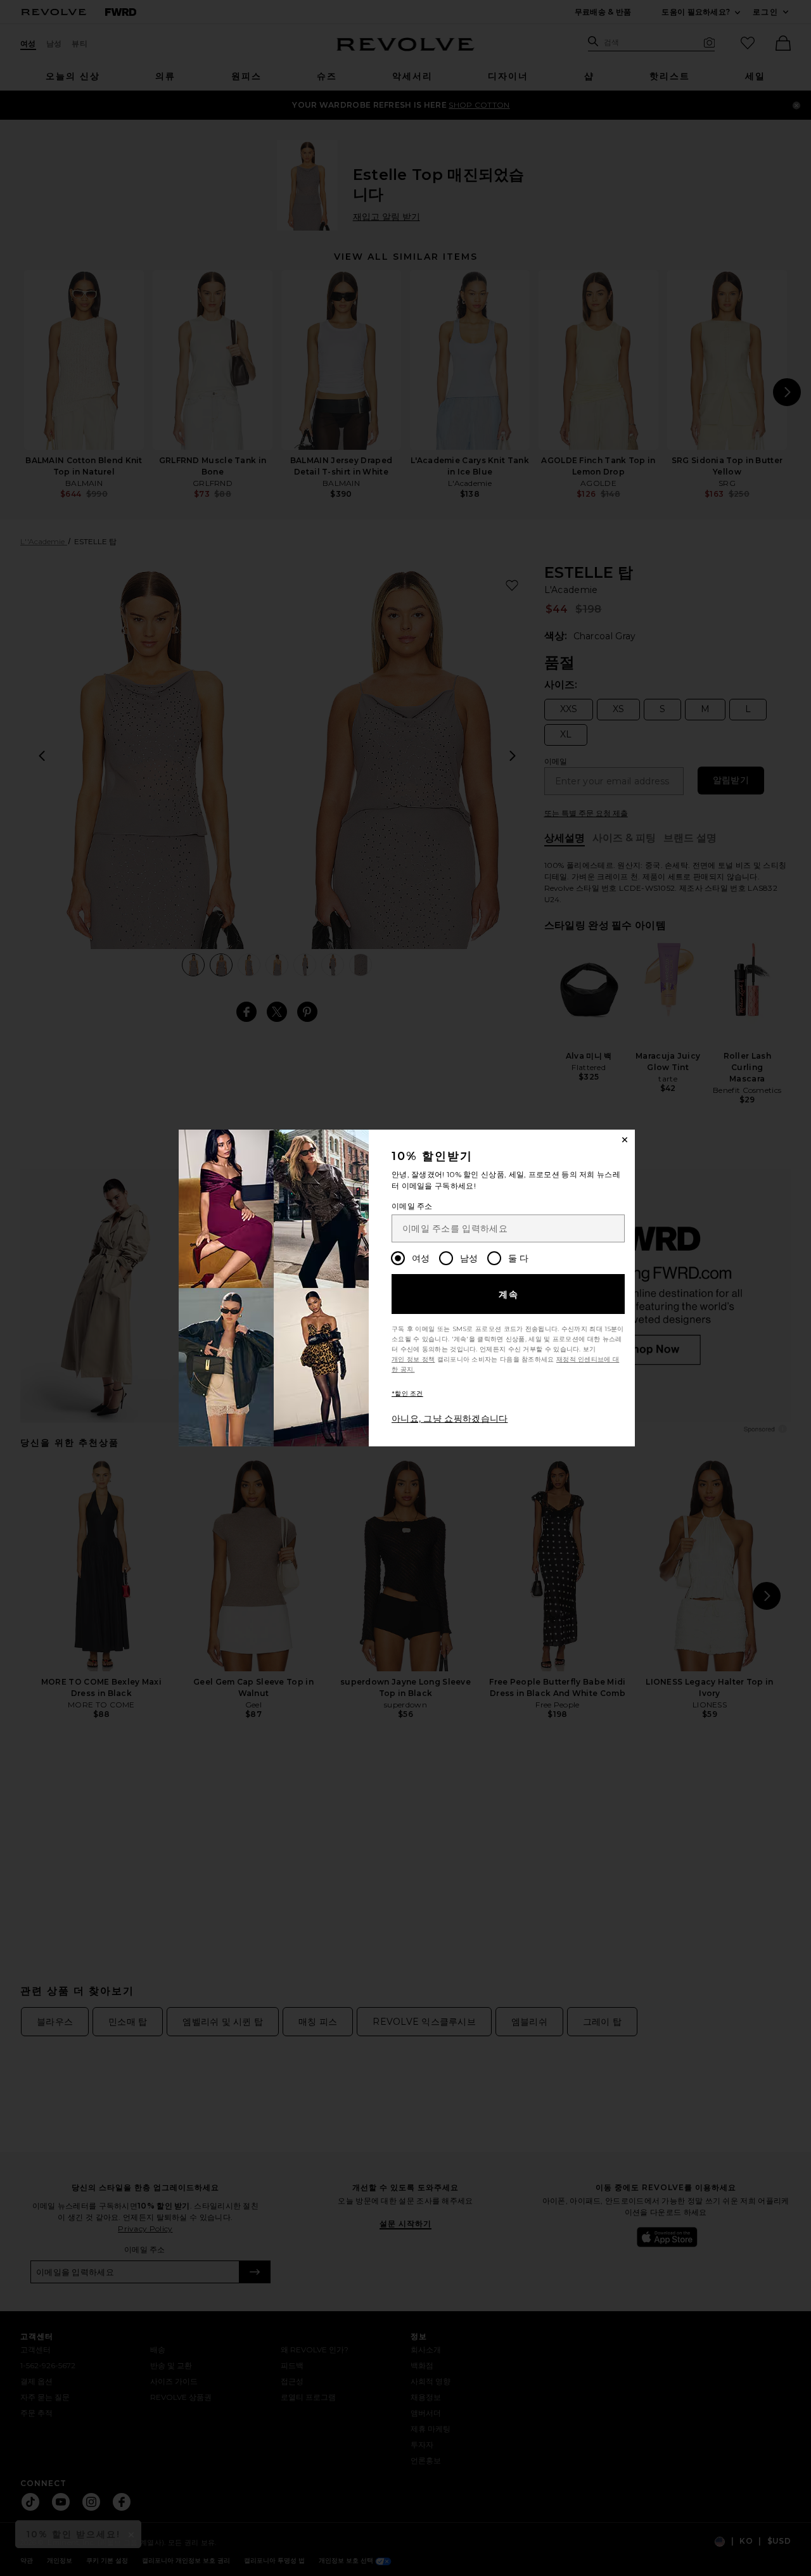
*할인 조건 (407, 1393)
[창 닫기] (625, 1140)
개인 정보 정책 (413, 1359)
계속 (509, 1294)
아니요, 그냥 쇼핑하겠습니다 (450, 1419)
